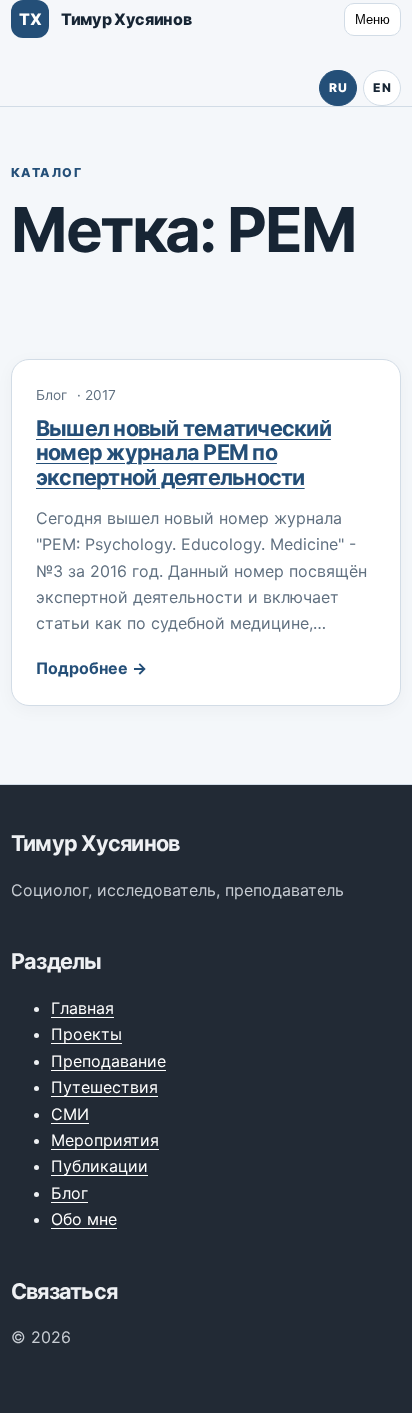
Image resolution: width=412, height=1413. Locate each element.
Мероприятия (105, 1140)
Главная (82, 1008)
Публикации (99, 1166)
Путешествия (104, 1087)
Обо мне (84, 1219)
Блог (69, 1193)
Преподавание (108, 1061)
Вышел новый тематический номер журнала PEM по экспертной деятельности (183, 452)
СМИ (70, 1114)
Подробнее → (91, 668)
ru (338, 87)
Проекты (86, 1034)
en (382, 87)
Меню (372, 19)
